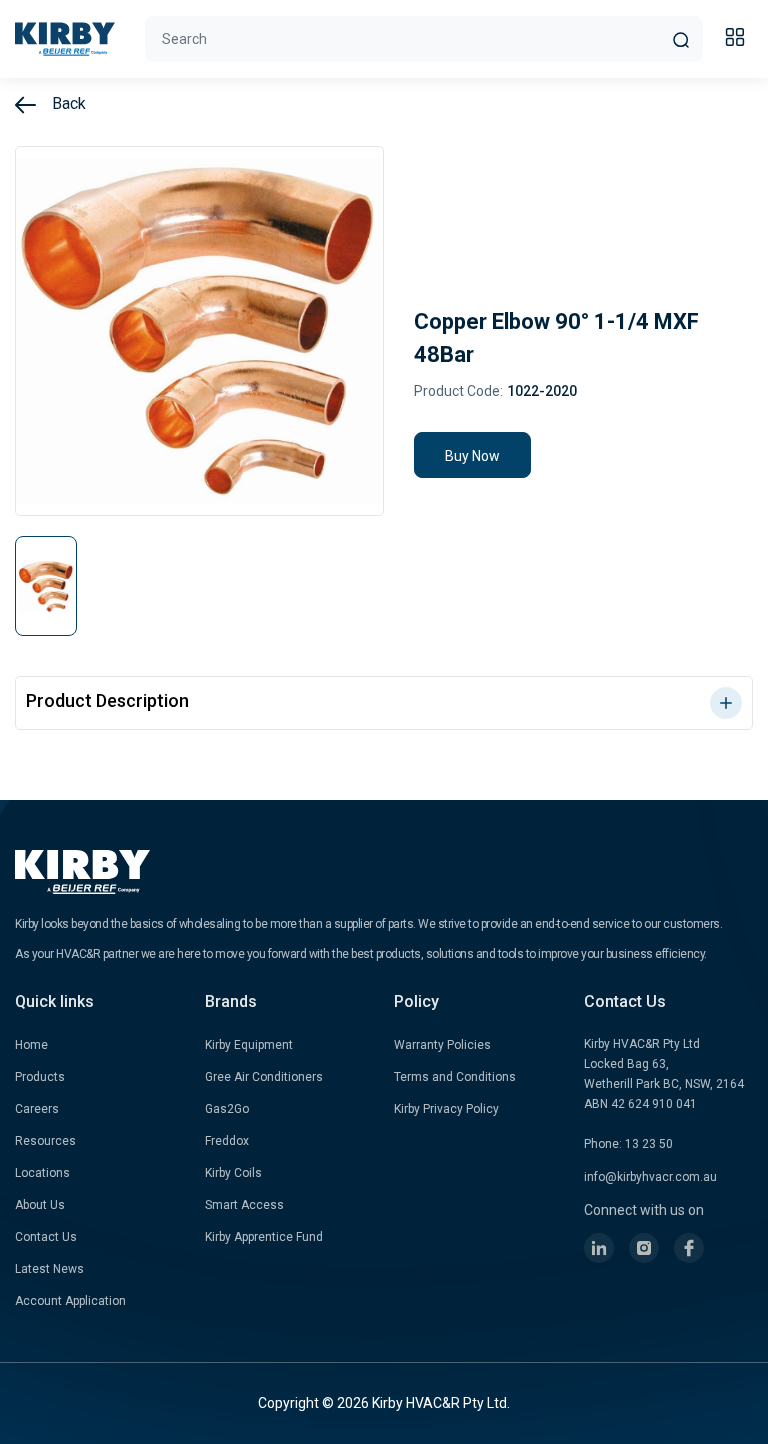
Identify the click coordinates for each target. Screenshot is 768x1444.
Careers (37, 1109)
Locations (42, 1173)
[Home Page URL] (65, 39)
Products (40, 1077)
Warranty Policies (442, 1045)
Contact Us (46, 1237)
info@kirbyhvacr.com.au (650, 1177)
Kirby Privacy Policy (446, 1109)
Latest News (49, 1269)
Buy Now (472, 456)
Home (31, 1045)
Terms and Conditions (455, 1077)
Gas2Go (227, 1109)
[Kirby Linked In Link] (599, 1248)
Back (67, 103)
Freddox (227, 1141)
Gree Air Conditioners (264, 1077)
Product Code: (458, 391)
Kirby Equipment (249, 1045)
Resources (45, 1141)
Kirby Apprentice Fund (264, 1237)
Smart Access (244, 1205)
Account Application (70, 1301)
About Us (40, 1205)
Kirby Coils (233, 1173)
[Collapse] (738, 40)
